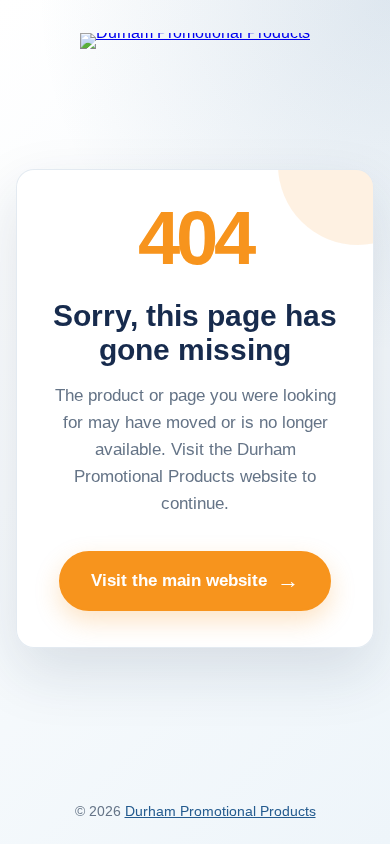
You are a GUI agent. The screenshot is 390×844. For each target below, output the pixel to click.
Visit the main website (195, 580)
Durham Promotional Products (220, 811)
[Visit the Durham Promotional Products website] (195, 41)
